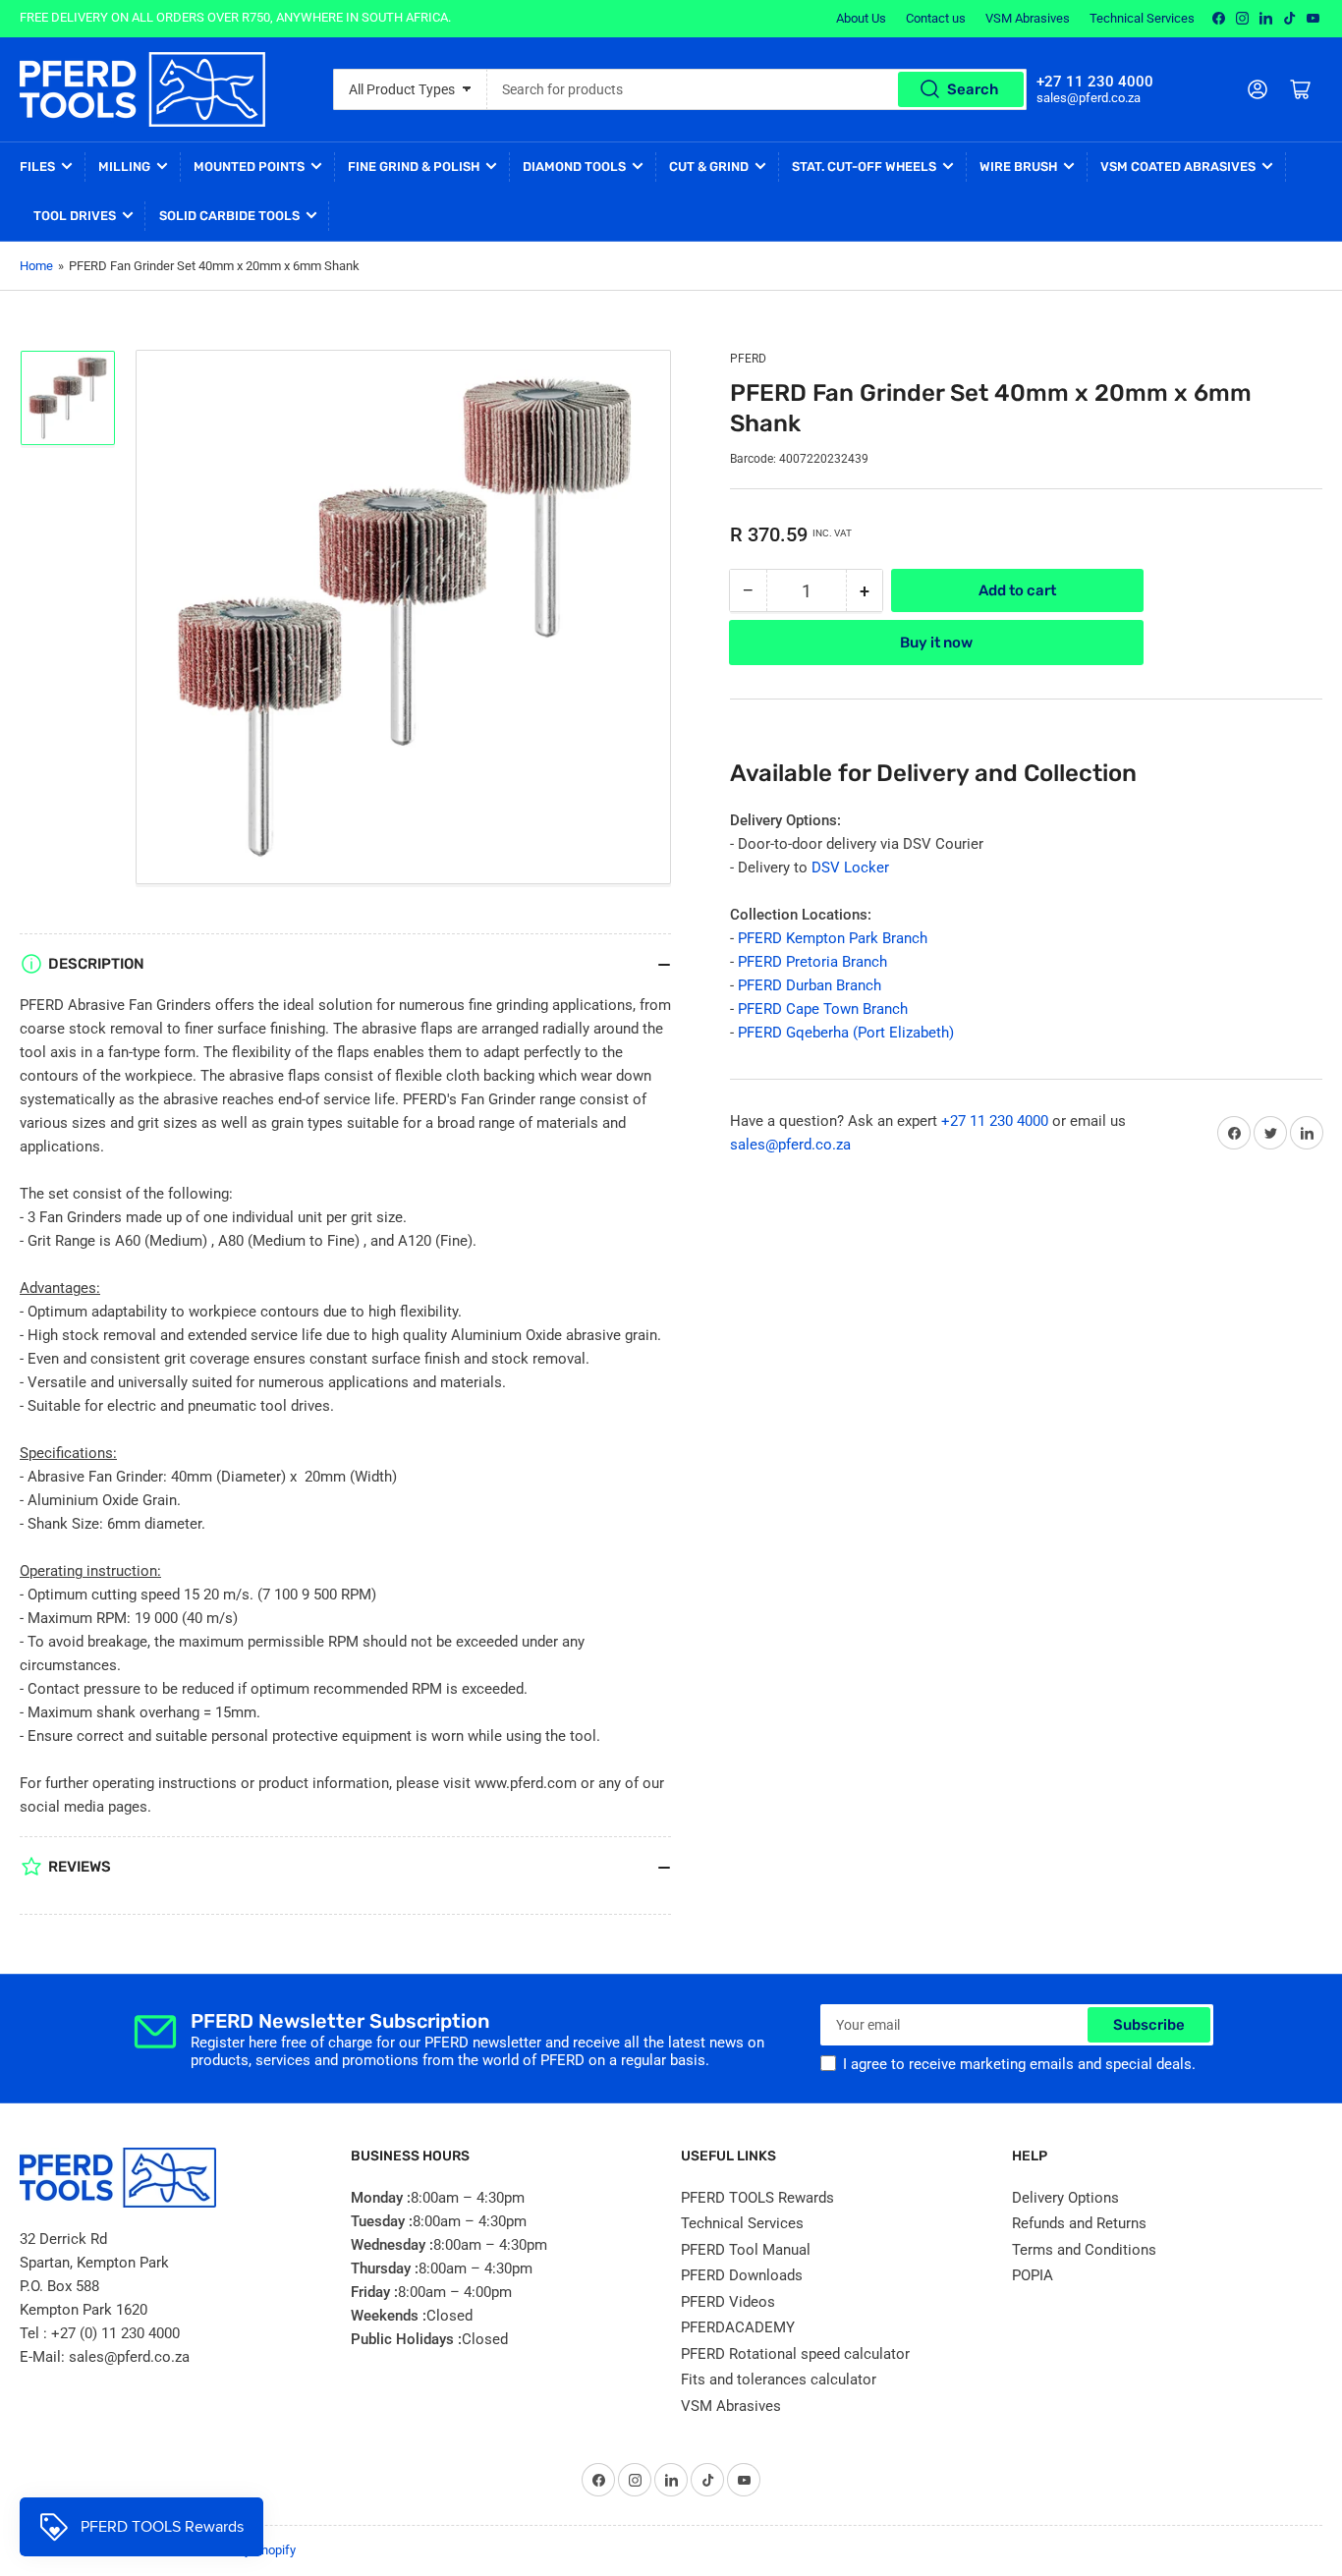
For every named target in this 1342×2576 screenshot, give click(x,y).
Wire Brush (1018, 167)
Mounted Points (249, 167)
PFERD (748, 359)
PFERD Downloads (742, 2275)
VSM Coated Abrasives (1178, 167)
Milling (124, 167)
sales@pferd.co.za (790, 1145)
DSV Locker (850, 868)
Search (973, 89)
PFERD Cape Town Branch (823, 1009)
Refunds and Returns (1079, 2223)
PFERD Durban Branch (810, 985)
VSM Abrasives (1028, 18)
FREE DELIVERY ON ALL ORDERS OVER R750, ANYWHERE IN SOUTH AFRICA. (235, 17)
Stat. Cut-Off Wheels (864, 167)
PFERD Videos (728, 2302)
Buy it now (936, 643)
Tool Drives (75, 216)
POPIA (1033, 2275)
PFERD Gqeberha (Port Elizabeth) (846, 1033)
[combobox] (757, 89)
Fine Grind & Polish (414, 167)
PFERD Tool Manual (746, 2250)
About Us (861, 18)
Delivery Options (1065, 2198)
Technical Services (1142, 18)
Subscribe (1149, 2025)
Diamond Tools (574, 167)
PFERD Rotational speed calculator (795, 2354)
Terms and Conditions (1084, 2250)
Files (37, 167)
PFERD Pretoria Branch (812, 962)
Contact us (936, 18)
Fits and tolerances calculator (779, 2380)
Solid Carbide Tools (229, 216)
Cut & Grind (709, 167)
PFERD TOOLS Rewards (757, 2198)
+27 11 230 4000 (995, 1121)
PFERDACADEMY (738, 2327)
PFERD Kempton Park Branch (833, 938)
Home (36, 266)
